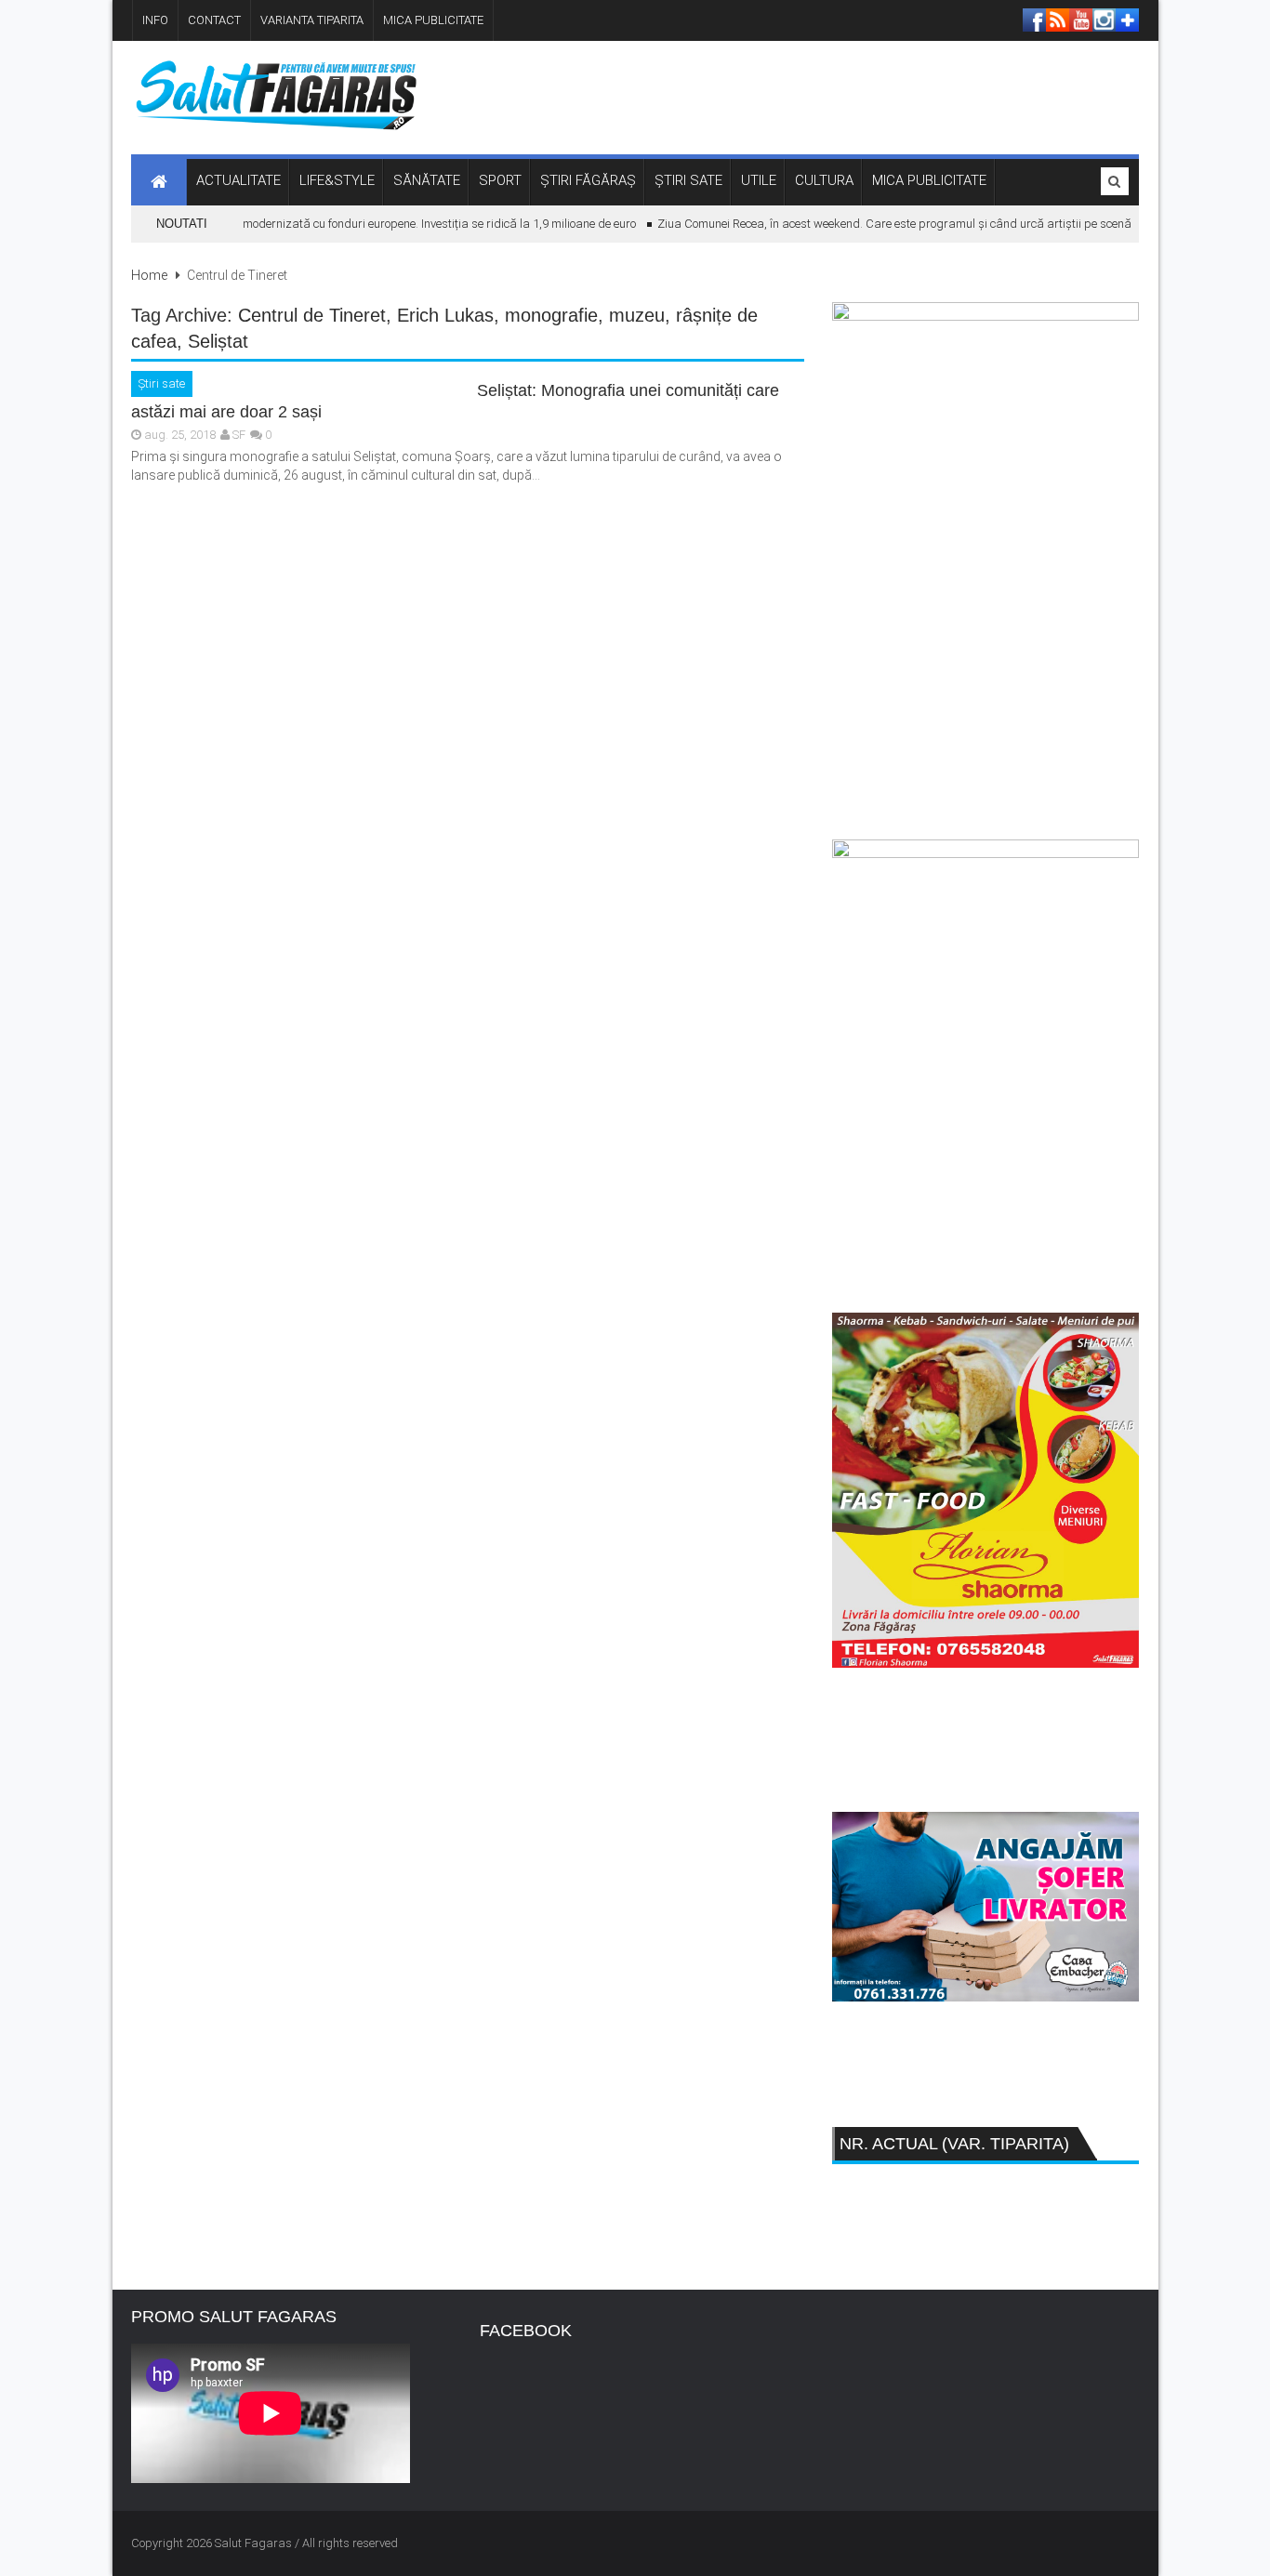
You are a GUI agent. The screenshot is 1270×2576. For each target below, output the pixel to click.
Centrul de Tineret (312, 315)
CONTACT (214, 20)
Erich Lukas (445, 315)
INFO (155, 20)
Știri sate (162, 383)
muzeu (637, 315)
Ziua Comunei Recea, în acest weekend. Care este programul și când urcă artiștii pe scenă (877, 224)
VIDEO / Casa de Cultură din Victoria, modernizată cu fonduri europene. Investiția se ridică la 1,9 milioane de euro (322, 224)
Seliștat (218, 341)
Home (149, 275)
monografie (551, 315)
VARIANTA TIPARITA (312, 20)
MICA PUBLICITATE (433, 20)
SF (239, 435)
